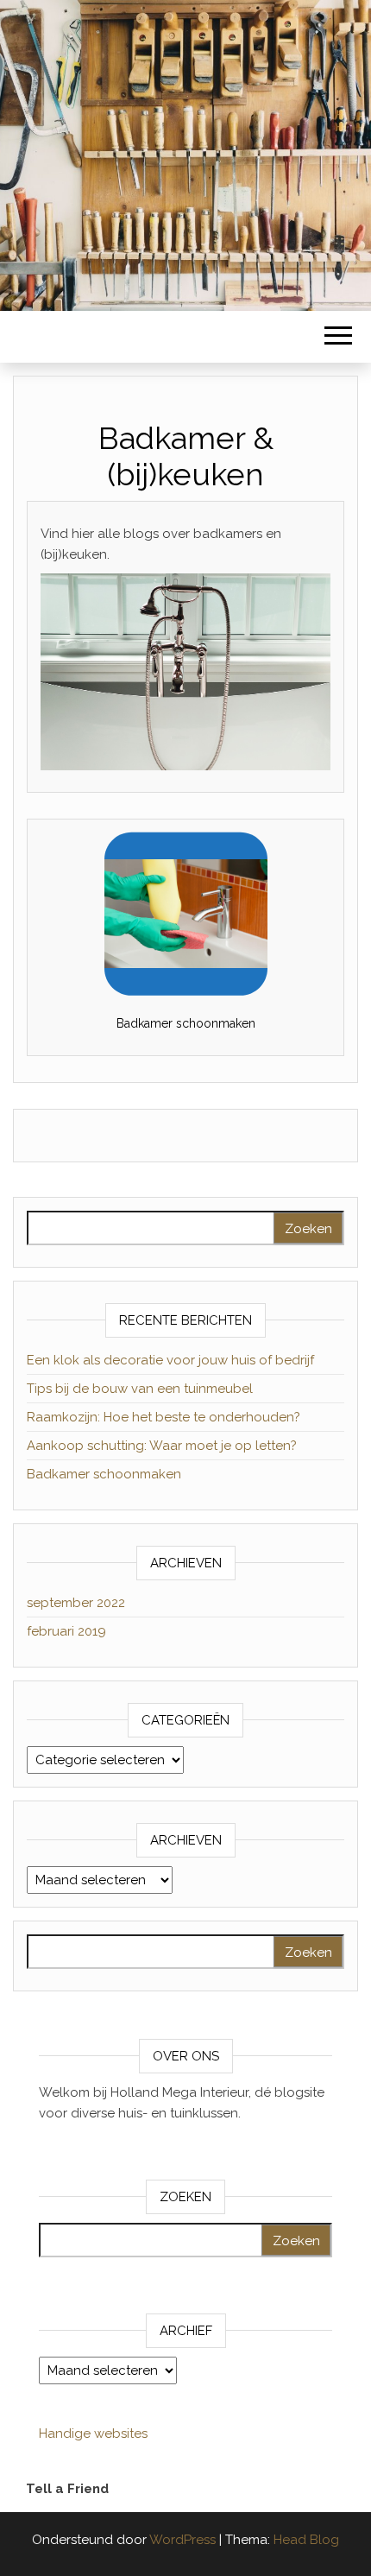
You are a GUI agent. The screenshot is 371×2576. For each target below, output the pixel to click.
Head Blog (306, 2540)
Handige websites (93, 2434)
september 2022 (76, 1603)
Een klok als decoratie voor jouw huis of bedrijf (170, 1360)
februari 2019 (66, 1631)
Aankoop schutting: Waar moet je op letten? (162, 1446)
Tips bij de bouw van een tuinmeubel (140, 1389)
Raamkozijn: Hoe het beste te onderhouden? (163, 1417)
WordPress (182, 2540)
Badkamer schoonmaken (186, 1023)
